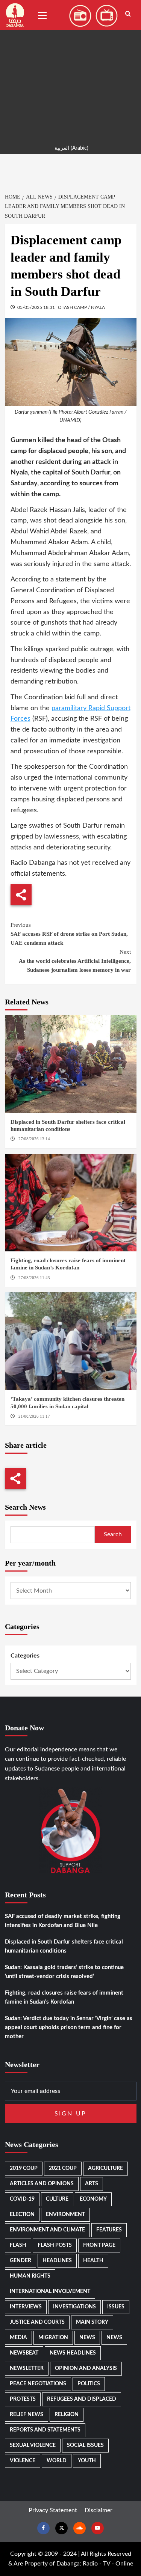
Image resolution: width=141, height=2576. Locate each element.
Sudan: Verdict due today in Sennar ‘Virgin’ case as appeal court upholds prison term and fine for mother (69, 2027)
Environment (65, 2215)
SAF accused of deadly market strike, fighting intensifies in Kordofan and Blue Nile (63, 1921)
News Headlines (73, 2353)
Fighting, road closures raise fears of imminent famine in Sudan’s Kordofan (64, 1997)
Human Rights (30, 2276)
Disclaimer (99, 2510)
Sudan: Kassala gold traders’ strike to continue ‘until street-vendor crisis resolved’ (64, 1972)
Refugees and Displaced (82, 2399)
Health (93, 2261)
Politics (89, 2384)
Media (18, 2338)
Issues (116, 2307)
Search (113, 1534)
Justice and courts (37, 2322)
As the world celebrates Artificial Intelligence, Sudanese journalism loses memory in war (75, 961)
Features (109, 2230)
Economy (93, 2199)
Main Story (92, 2322)
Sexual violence (33, 2445)
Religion (67, 2415)
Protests (23, 2399)
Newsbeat (24, 2353)
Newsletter (27, 2368)
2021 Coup (63, 2168)
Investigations (74, 2307)
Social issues (85, 2445)
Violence (23, 2461)
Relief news (27, 2415)
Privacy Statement (53, 2510)
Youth (87, 2461)
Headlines (57, 2261)
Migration (53, 2338)
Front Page (99, 2245)
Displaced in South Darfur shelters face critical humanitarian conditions (64, 1946)
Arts (92, 2184)
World (57, 2461)
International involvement (50, 2291)
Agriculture (105, 2168)
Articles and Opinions (42, 2184)
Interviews (26, 2307)
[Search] (128, 14)
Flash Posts (55, 2245)
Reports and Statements (45, 2430)
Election (22, 2215)
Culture (57, 2199)
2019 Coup (24, 2168)
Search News (25, 1507)
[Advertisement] (70, 70)
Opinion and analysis (86, 2368)
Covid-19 (22, 2199)
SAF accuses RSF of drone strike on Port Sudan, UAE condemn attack (69, 934)
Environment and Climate (47, 2230)
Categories (25, 1656)
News (87, 2338)
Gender (20, 2261)
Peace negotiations (38, 2384)
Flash (18, 2245)
